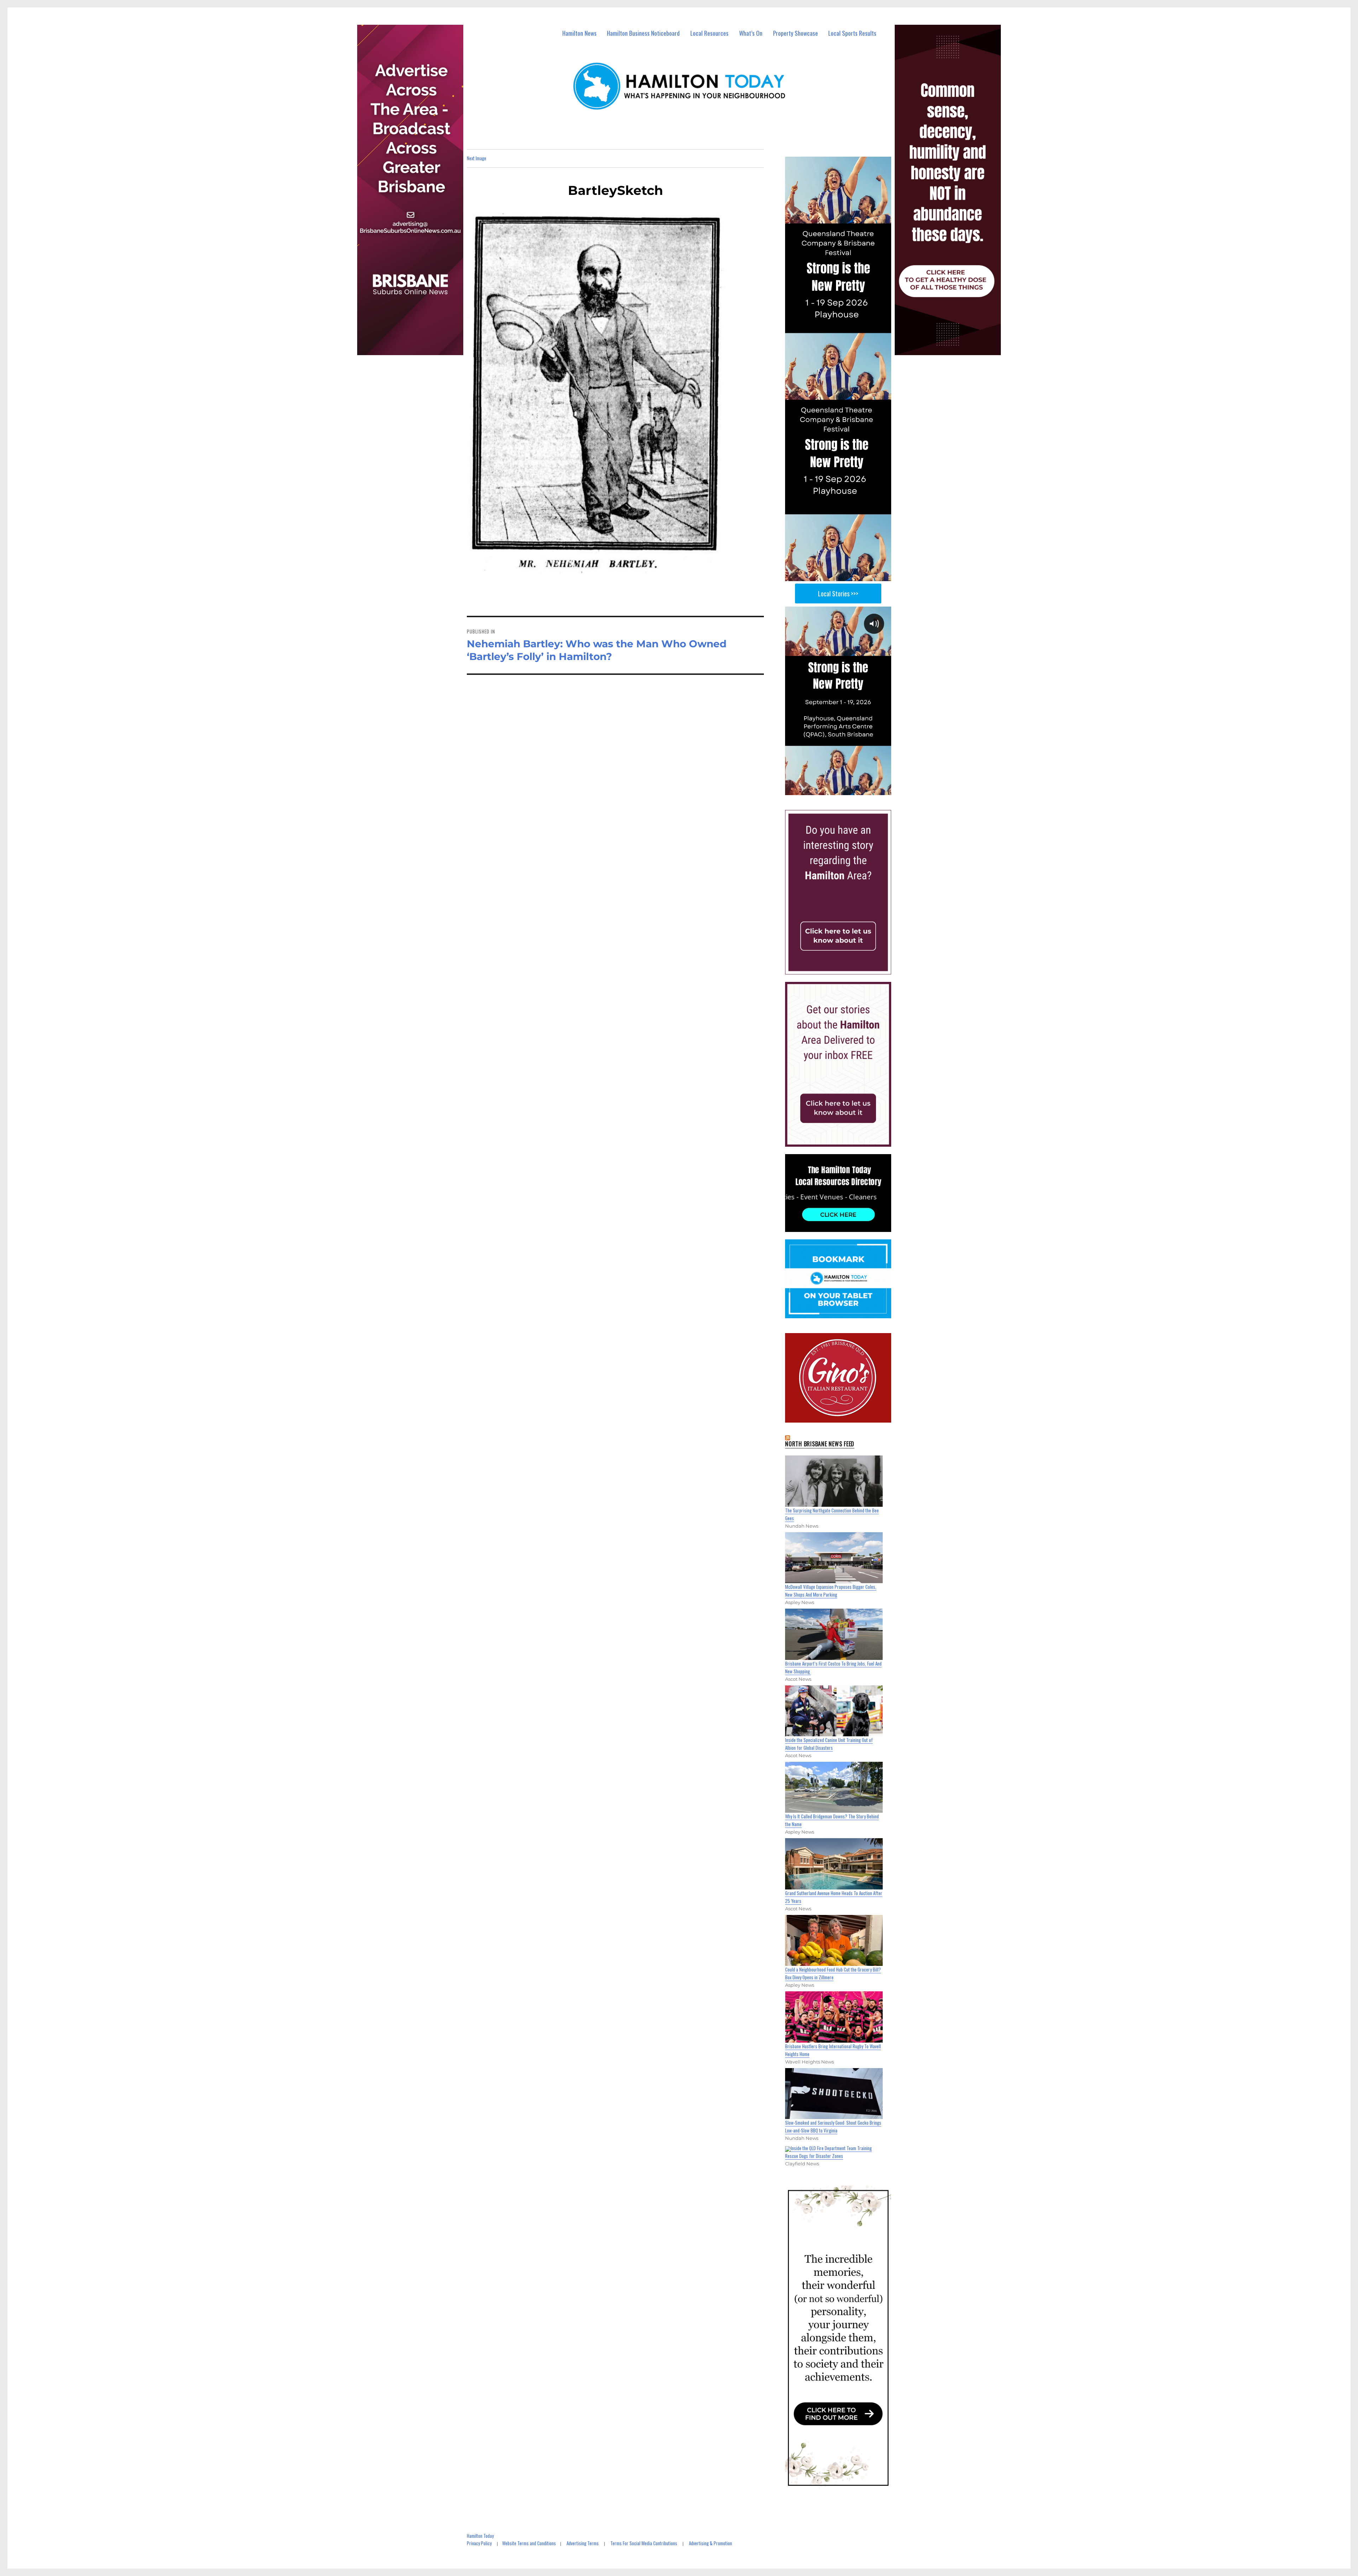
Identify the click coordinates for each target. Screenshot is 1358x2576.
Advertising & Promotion (710, 2543)
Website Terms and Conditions (529, 2543)
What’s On (751, 33)
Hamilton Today (480, 2536)
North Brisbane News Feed (820, 1444)
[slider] (845, 789)
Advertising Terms (583, 2543)
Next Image (477, 158)
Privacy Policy (479, 2543)
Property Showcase (796, 33)
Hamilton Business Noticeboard (643, 33)
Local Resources (709, 33)
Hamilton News (579, 33)
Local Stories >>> (838, 594)
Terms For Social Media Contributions (644, 2543)
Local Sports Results (852, 33)
